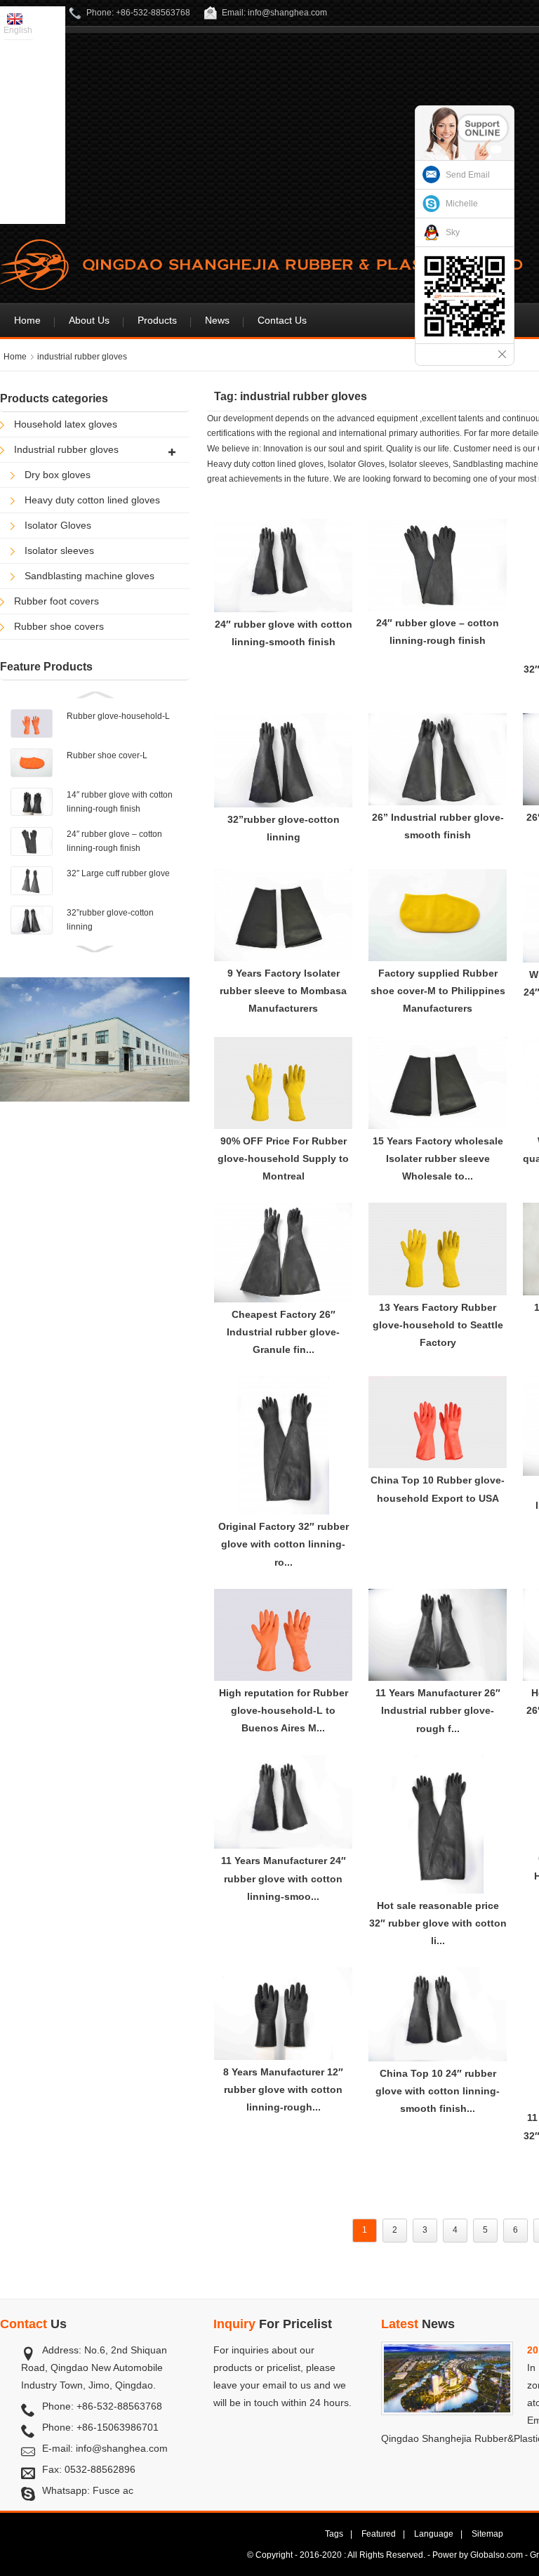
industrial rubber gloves (82, 357)
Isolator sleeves (59, 550)
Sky (453, 232)
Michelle (462, 204)
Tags (334, 2534)
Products (157, 320)
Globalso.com (497, 2555)
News (217, 320)
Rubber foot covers (56, 601)
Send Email (468, 175)
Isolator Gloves (58, 525)
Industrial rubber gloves (66, 449)
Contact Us (282, 320)
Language (434, 2534)
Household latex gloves (66, 424)
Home (27, 320)
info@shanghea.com (122, 2448)
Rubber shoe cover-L (107, 755)
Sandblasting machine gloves (89, 576)
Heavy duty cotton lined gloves (92, 500)
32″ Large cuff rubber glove (118, 873)
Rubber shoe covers (59, 626)
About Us (89, 320)
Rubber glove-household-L (118, 716)
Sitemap (487, 2534)
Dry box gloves (58, 475)
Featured (379, 2534)
